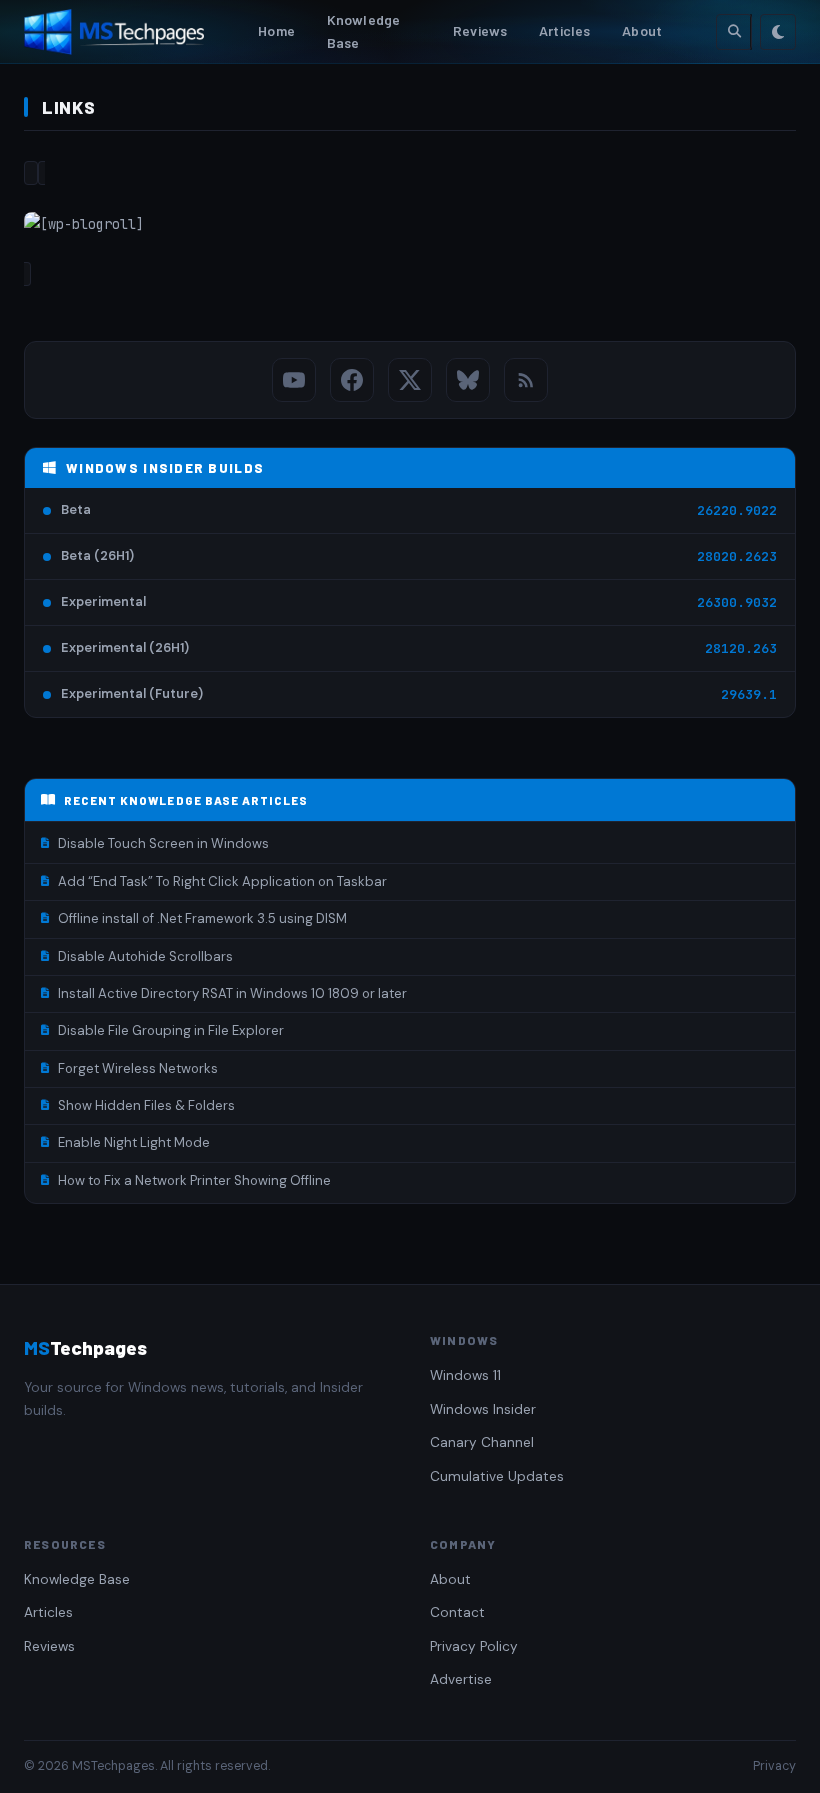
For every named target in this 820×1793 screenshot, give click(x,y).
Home (276, 30)
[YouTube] (294, 380)
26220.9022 (737, 510)
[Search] (734, 32)
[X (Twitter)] (410, 380)
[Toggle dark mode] (778, 32)
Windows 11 (465, 1375)
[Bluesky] (468, 380)
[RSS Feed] (526, 380)
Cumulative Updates (497, 1476)
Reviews (480, 30)
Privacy (774, 1766)
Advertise (461, 1679)
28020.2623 (737, 556)
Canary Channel (482, 1442)
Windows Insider (483, 1409)
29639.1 (749, 694)
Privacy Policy (474, 1646)
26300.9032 (737, 602)
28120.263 (741, 648)
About (642, 30)
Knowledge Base (363, 30)
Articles (564, 30)
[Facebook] (352, 380)
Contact (457, 1612)
